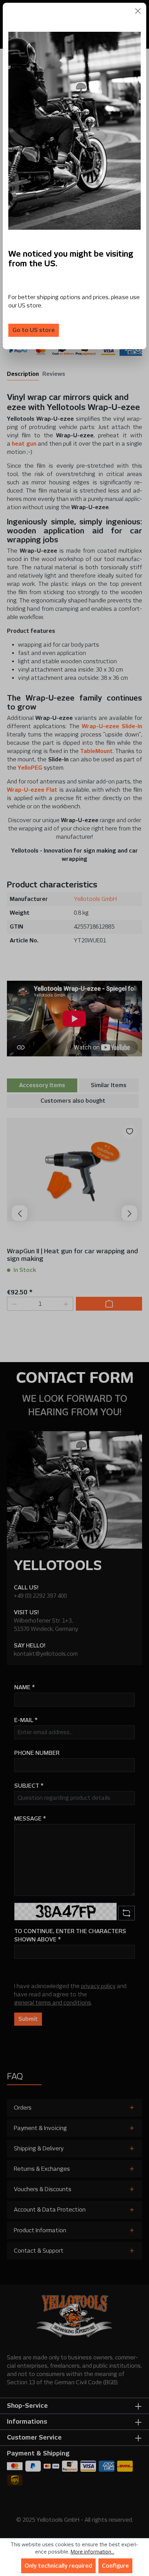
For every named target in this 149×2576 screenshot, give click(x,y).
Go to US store (34, 330)
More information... (93, 2552)
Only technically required (58, 2566)
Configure (115, 2566)
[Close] (138, 11)
